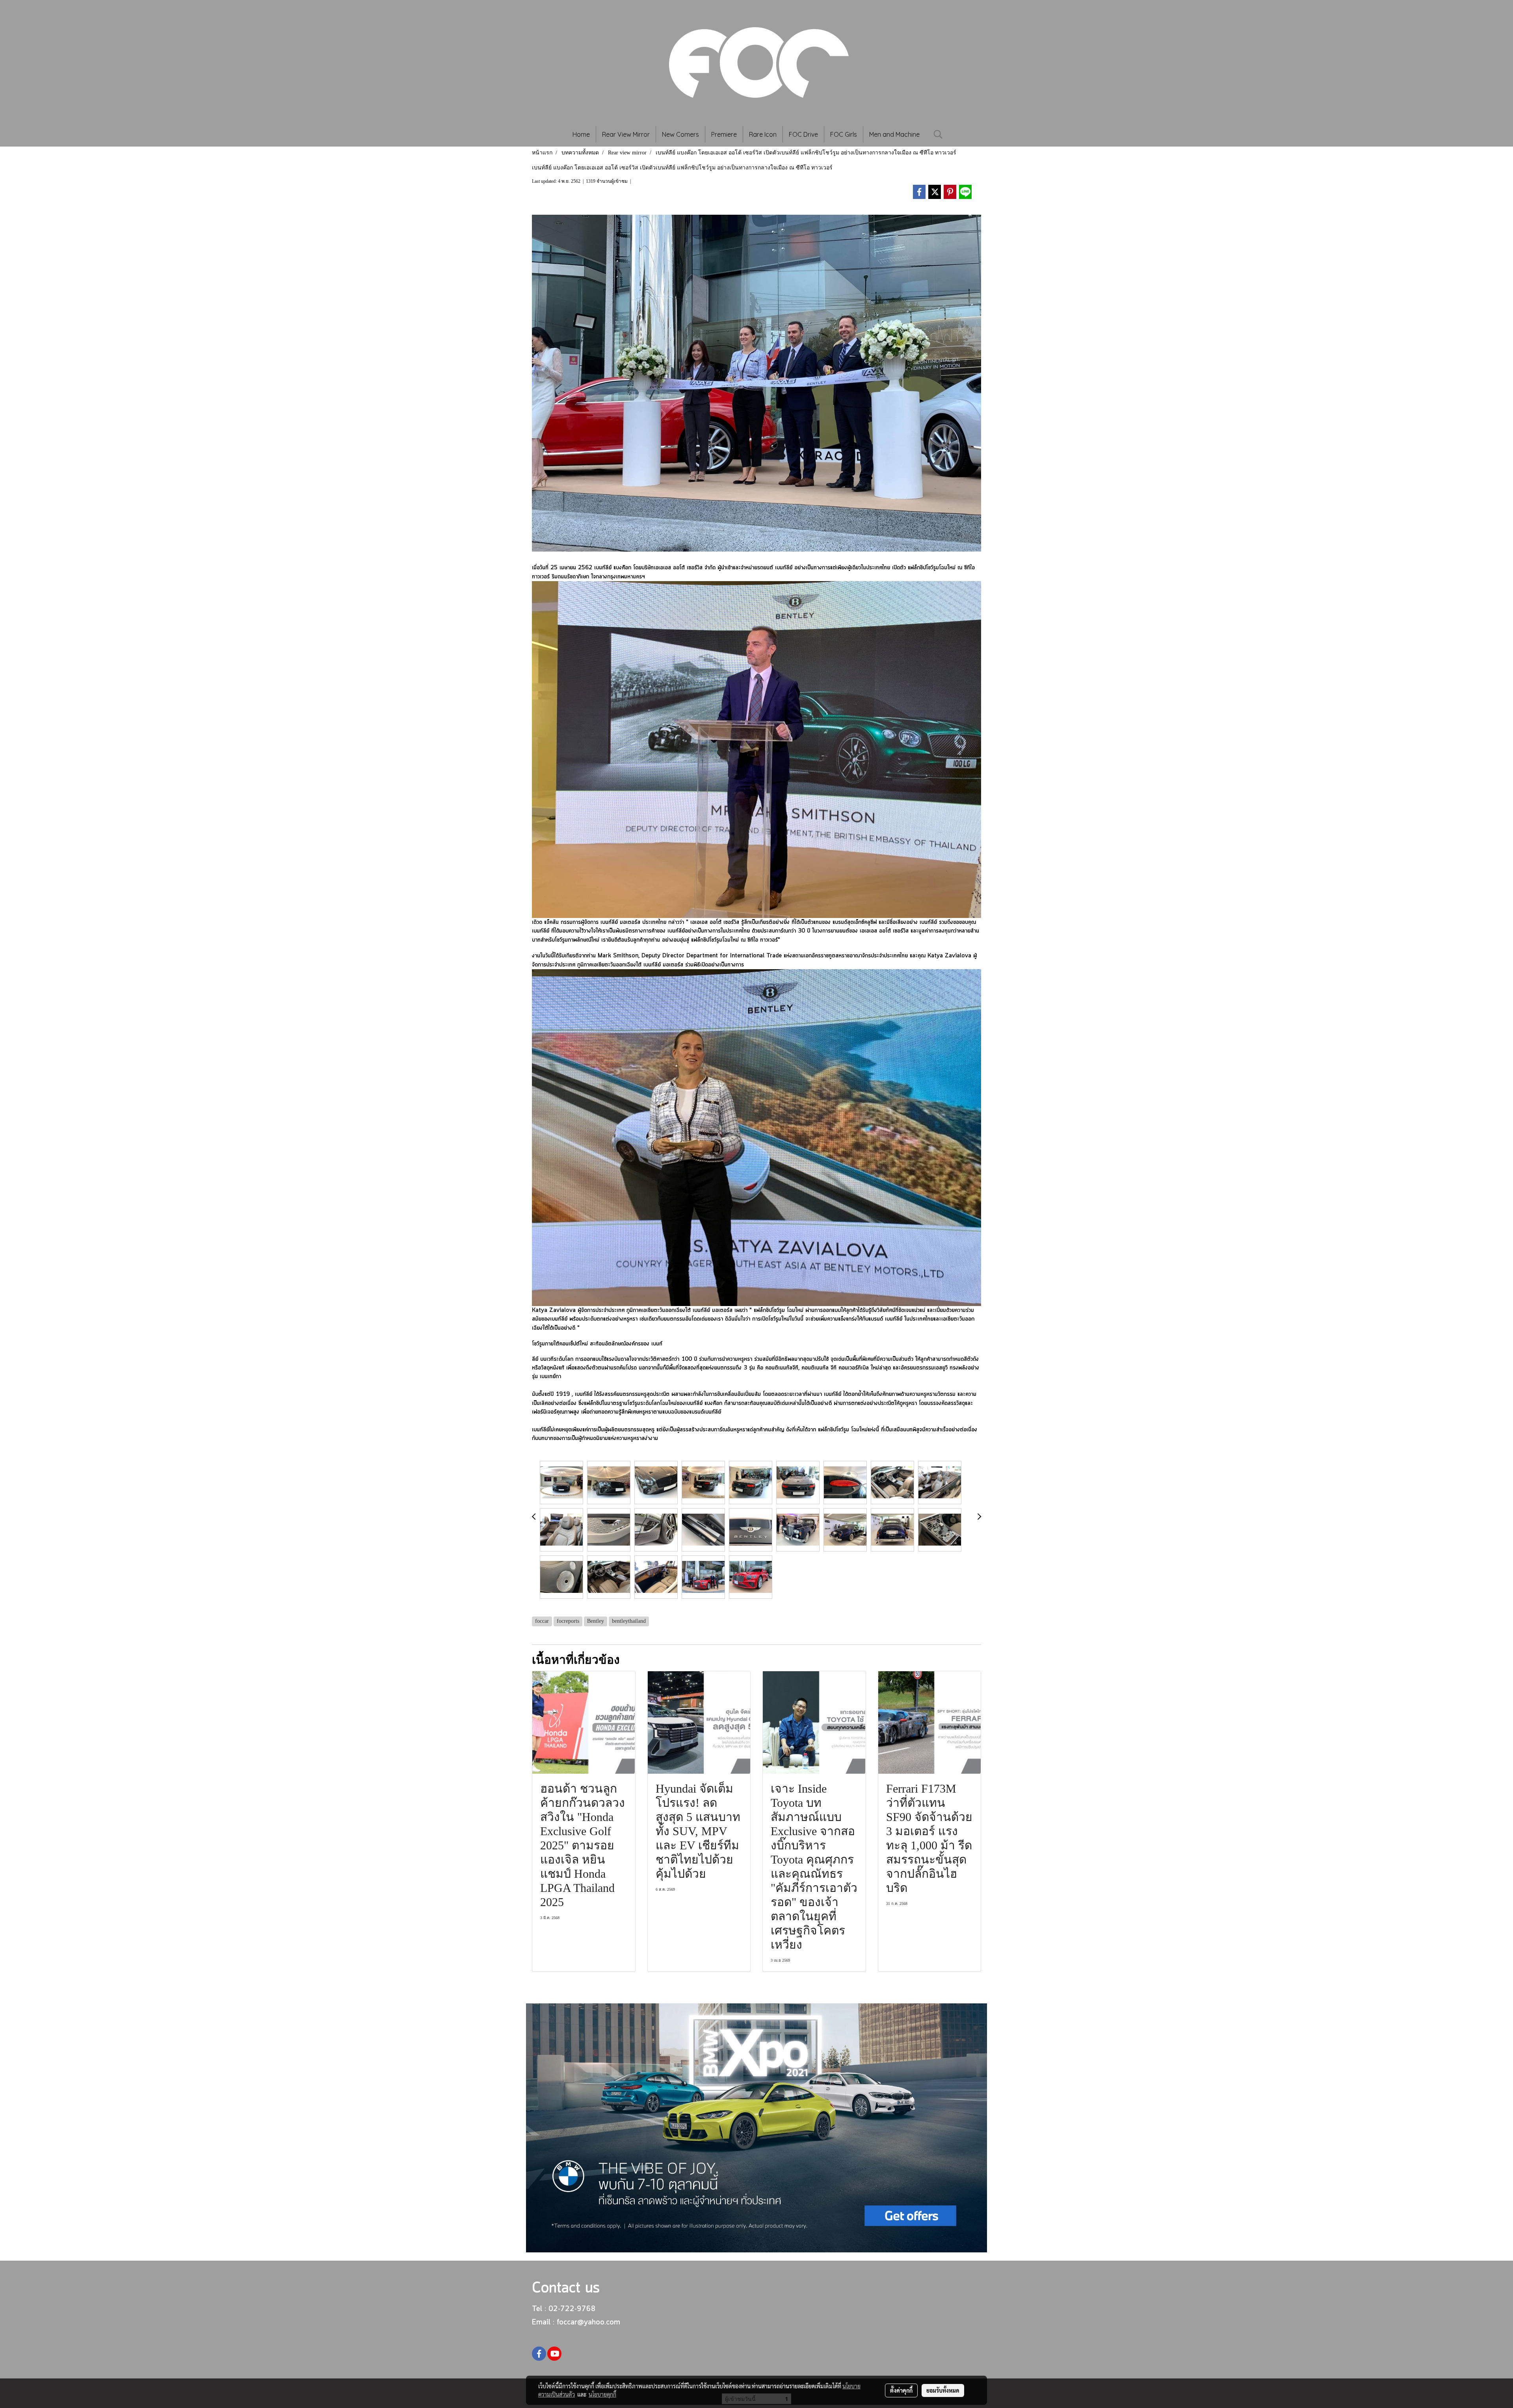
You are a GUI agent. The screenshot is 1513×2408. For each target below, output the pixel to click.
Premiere (724, 134)
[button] (938, 134)
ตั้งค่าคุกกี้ (901, 2390)
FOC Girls (844, 134)
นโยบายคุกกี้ (602, 2394)
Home (581, 134)
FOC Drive (803, 134)
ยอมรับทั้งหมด (943, 2390)
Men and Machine (894, 134)
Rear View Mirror (626, 134)
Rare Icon (763, 134)
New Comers (680, 134)
